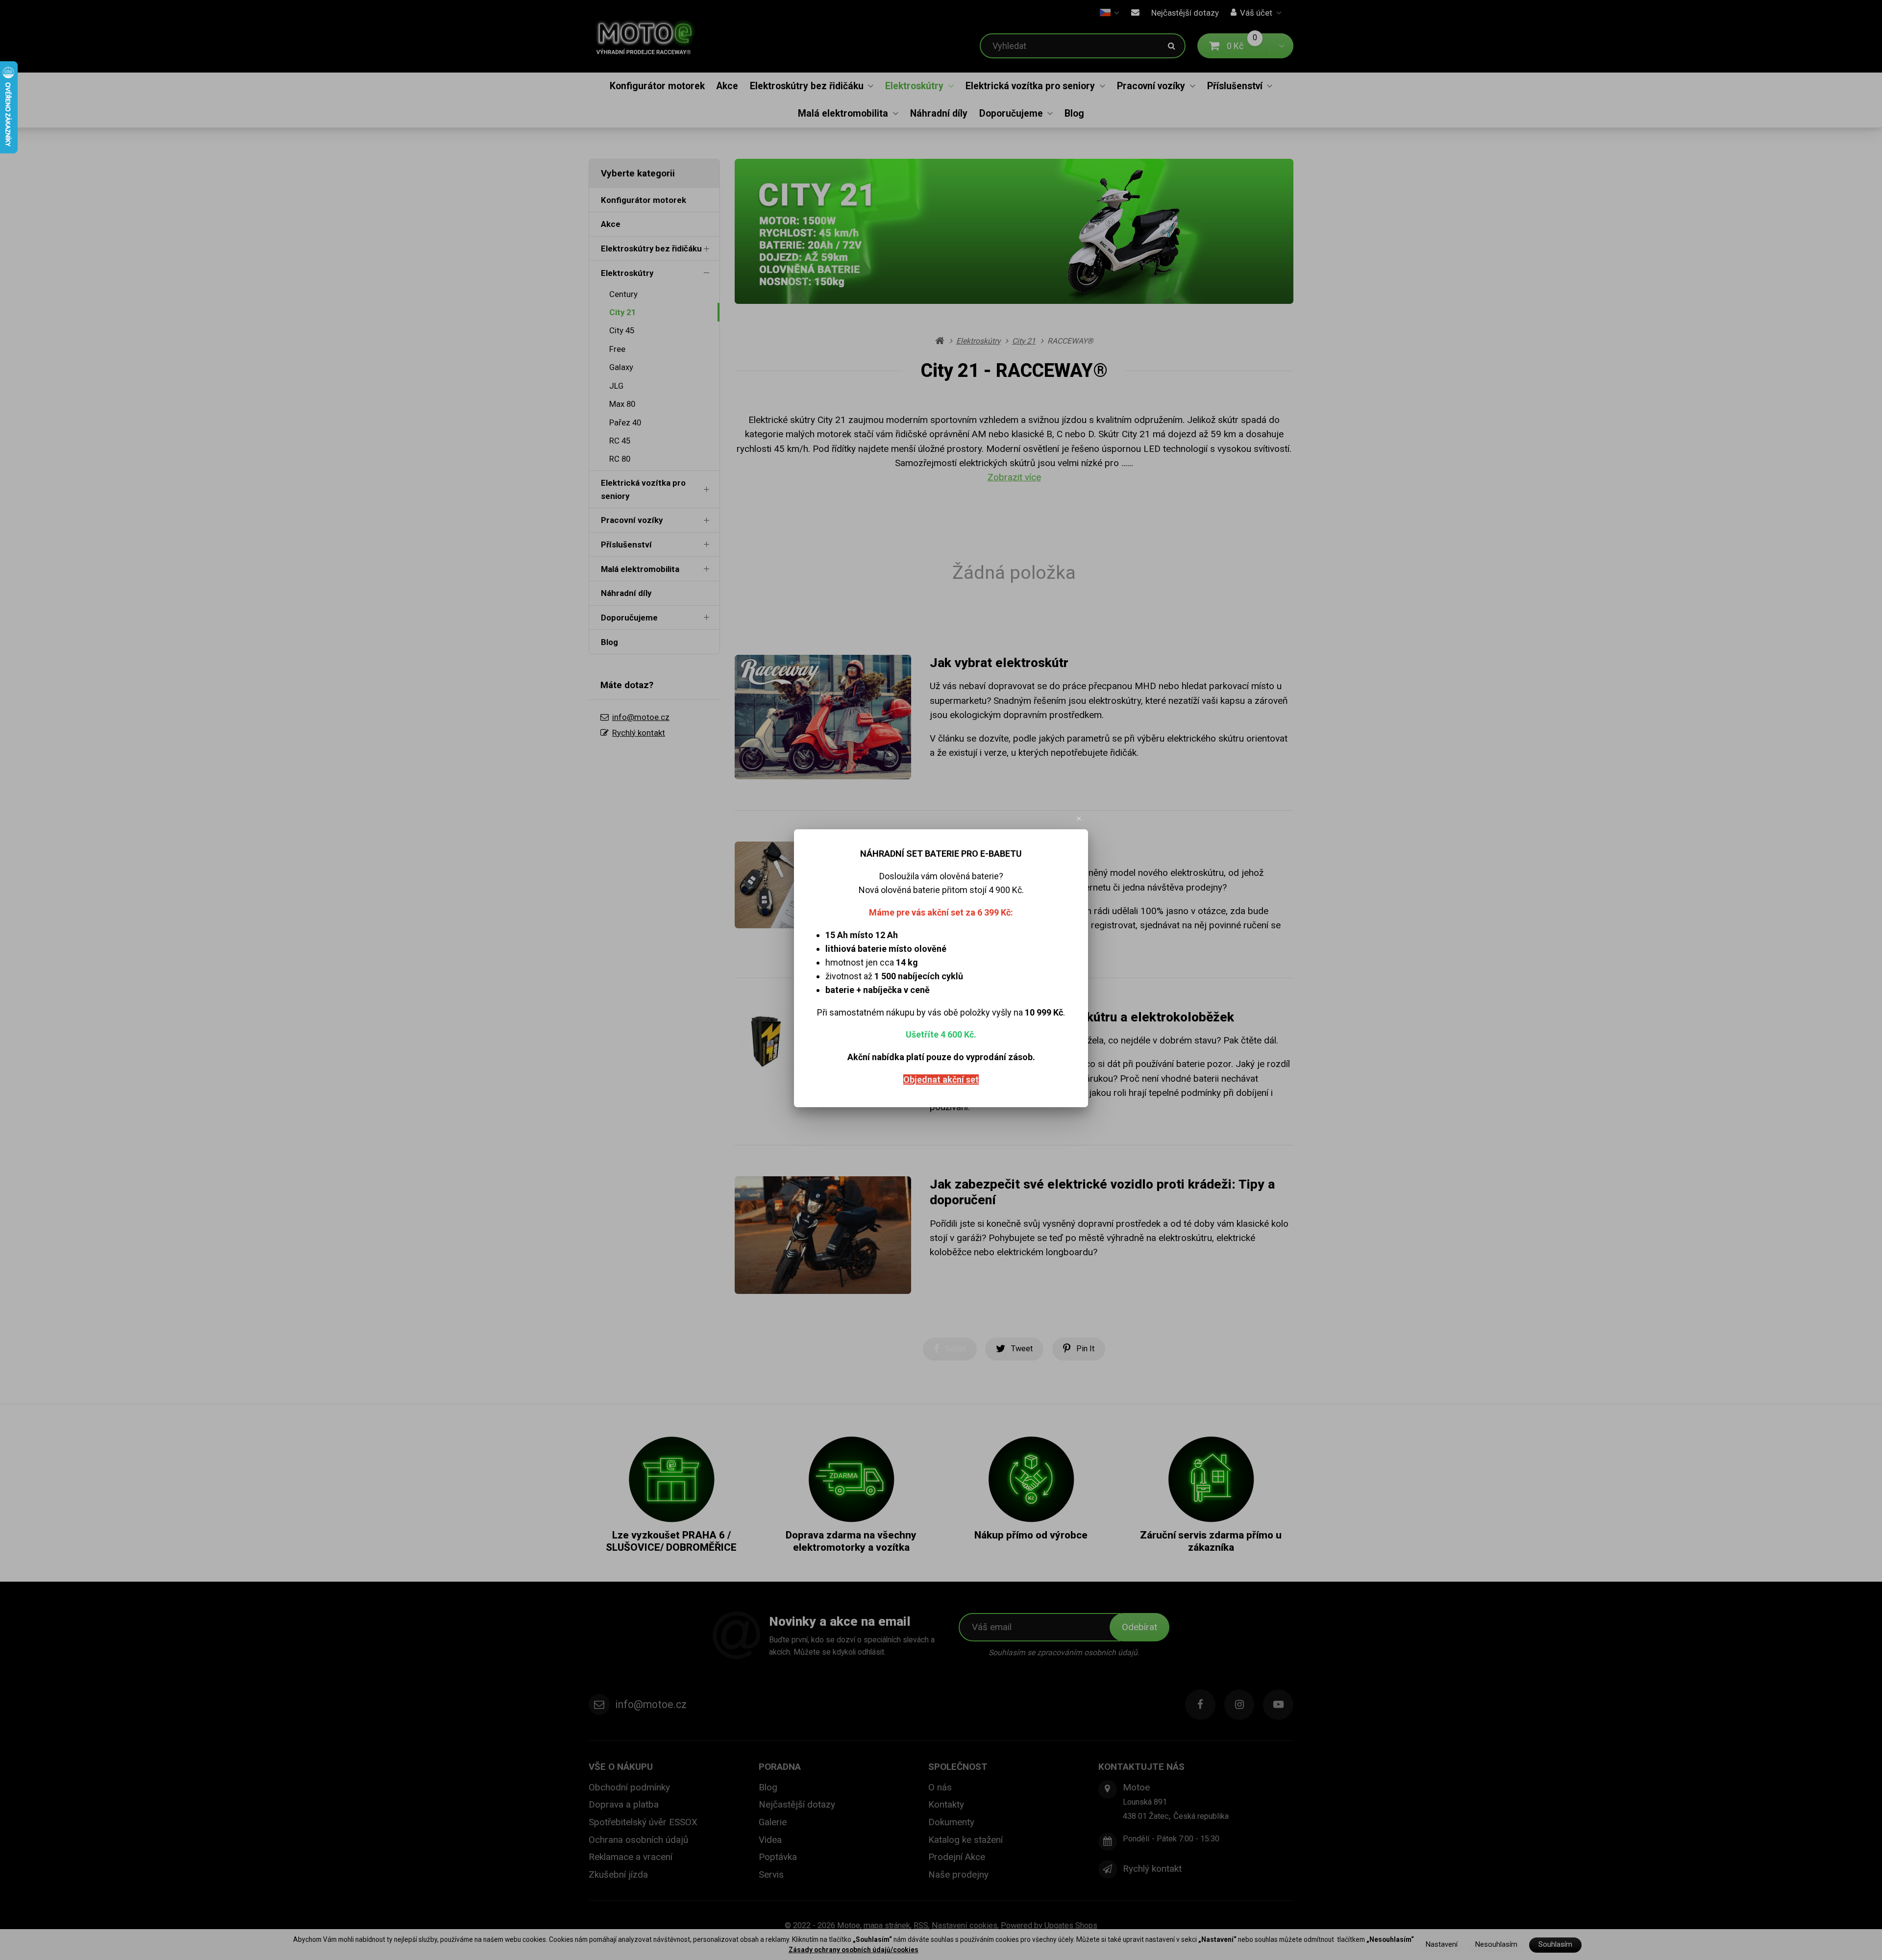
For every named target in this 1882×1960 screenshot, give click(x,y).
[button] (1079, 819)
